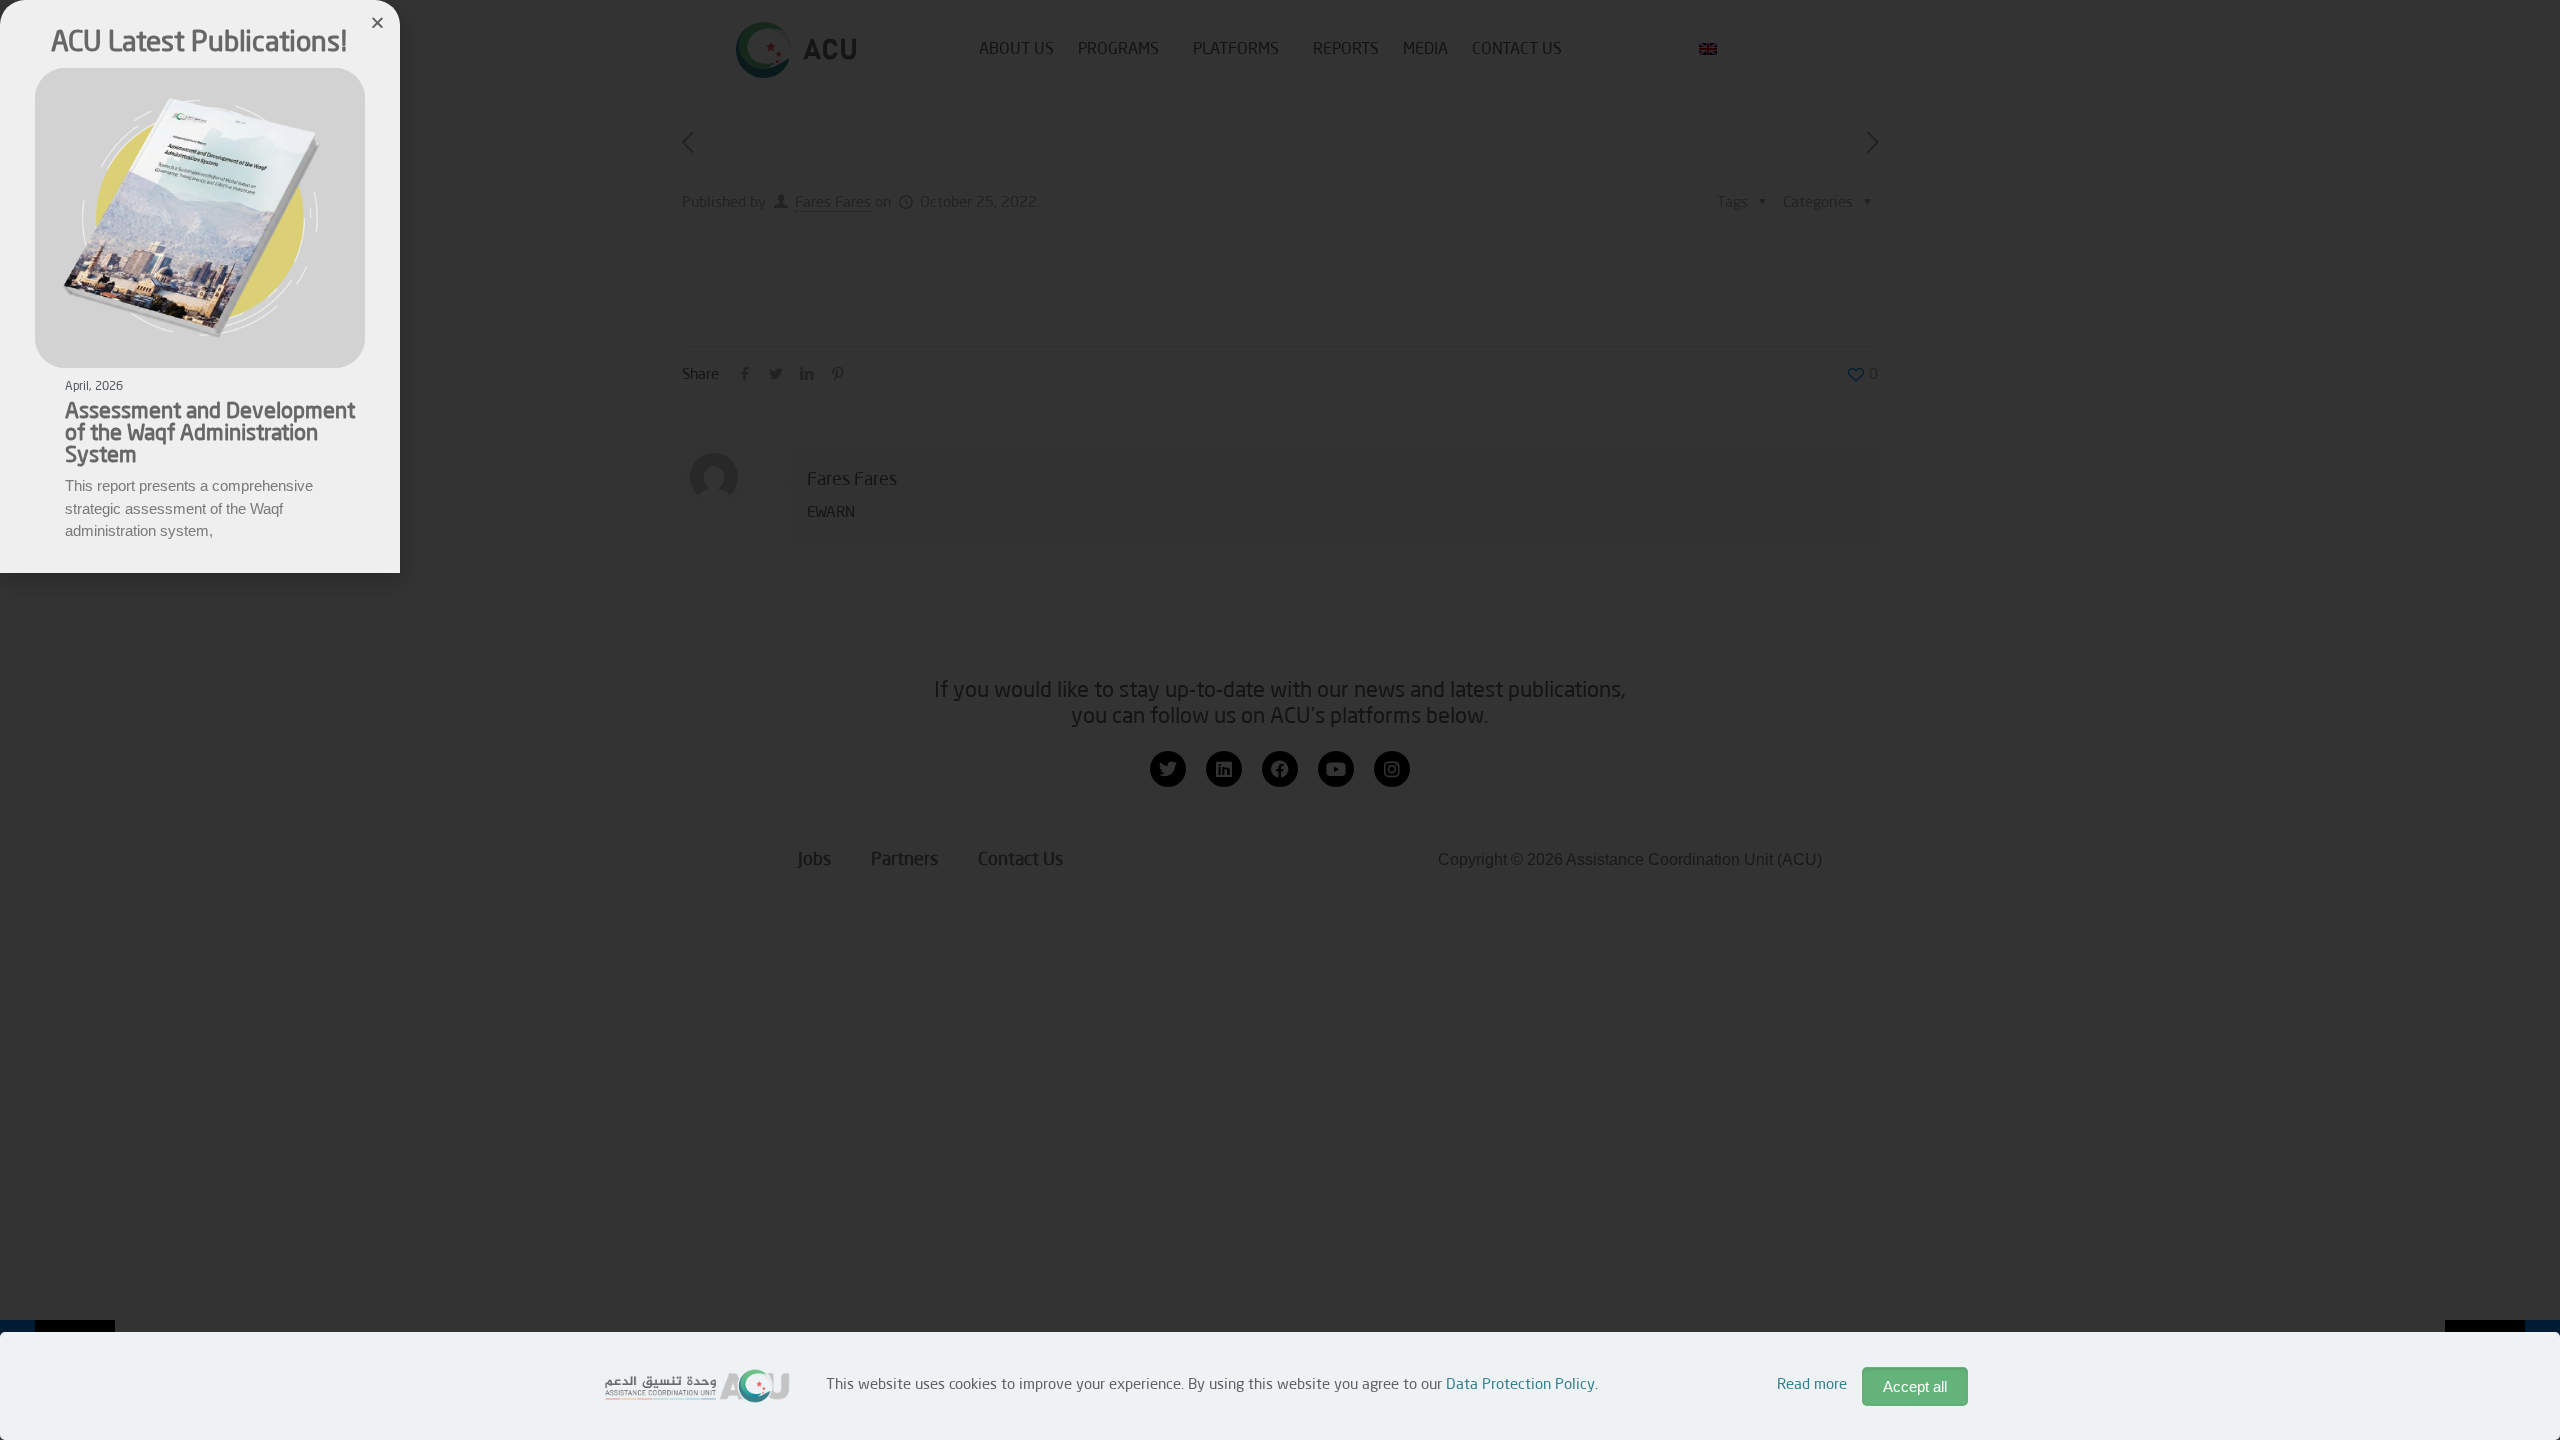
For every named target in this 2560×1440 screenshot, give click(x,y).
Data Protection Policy (1520, 1385)
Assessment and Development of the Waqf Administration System (210, 434)
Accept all (1915, 1386)
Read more (1812, 1385)
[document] (1280, 720)
